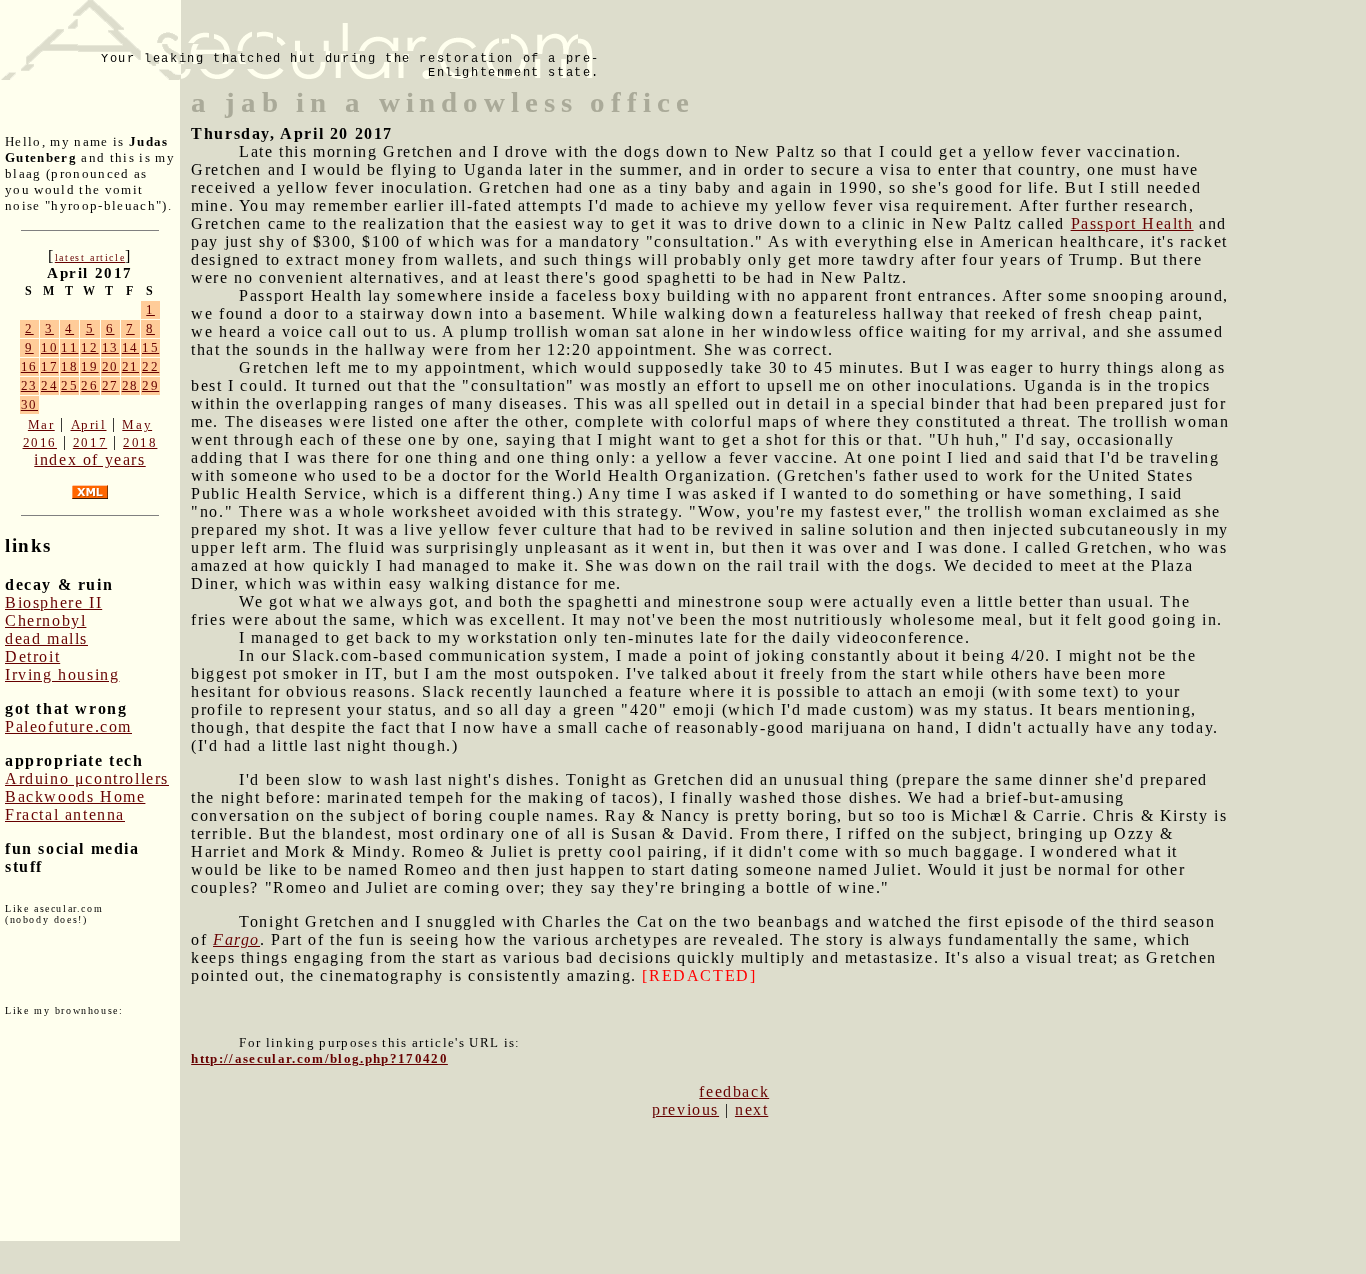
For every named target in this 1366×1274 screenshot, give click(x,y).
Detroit (32, 656)
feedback (734, 1091)
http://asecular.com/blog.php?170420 (319, 1058)
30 (29, 404)
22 (150, 366)
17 (49, 366)
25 (69, 385)
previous (685, 1109)
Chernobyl (45, 620)
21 (130, 366)
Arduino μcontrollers (87, 778)
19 (89, 366)
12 (89, 347)
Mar (41, 424)
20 (110, 366)
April (89, 424)
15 (150, 347)
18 (69, 366)
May (137, 424)
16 (29, 366)
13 (110, 347)
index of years (89, 459)
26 (89, 385)
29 (150, 385)
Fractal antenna (65, 814)
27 (110, 385)
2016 (40, 442)
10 (49, 347)
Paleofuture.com (68, 726)
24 (49, 385)
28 (130, 385)
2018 (140, 442)
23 (29, 385)
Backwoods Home (75, 796)
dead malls (46, 638)
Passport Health (1132, 223)
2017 (90, 442)
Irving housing (62, 674)
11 (69, 347)
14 (130, 347)
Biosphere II (53, 602)
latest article (90, 257)
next (751, 1109)
